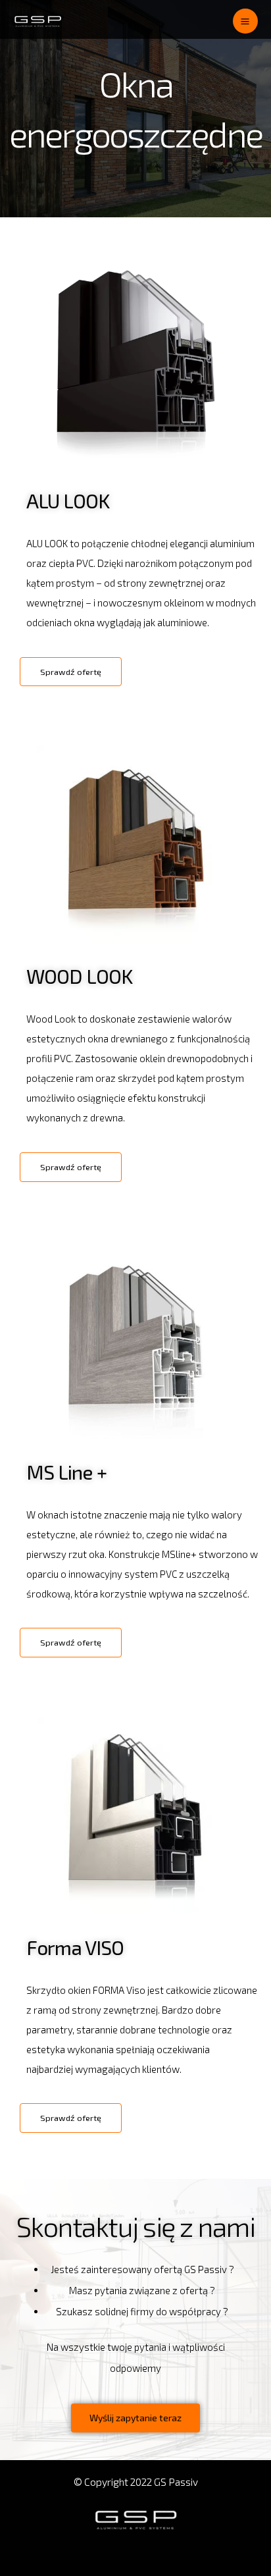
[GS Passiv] (38, 21)
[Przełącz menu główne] (245, 21)
